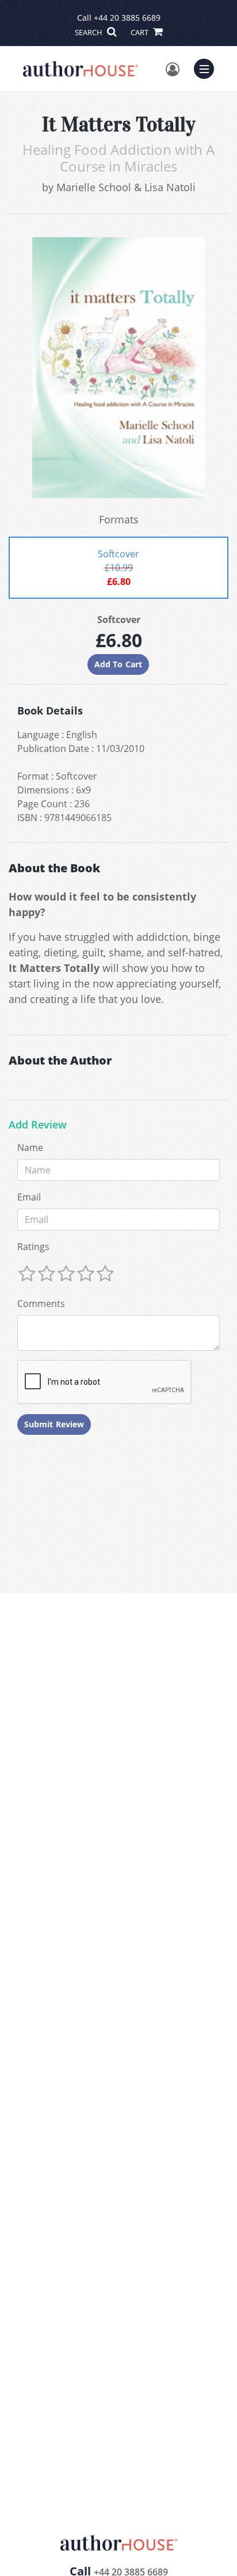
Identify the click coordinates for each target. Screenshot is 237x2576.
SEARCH (89, 32)
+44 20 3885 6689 (127, 18)
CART (140, 32)
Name (30, 1148)
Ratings (33, 1247)
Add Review (38, 1125)
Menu (208, 67)
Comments (41, 1304)
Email (29, 1197)
